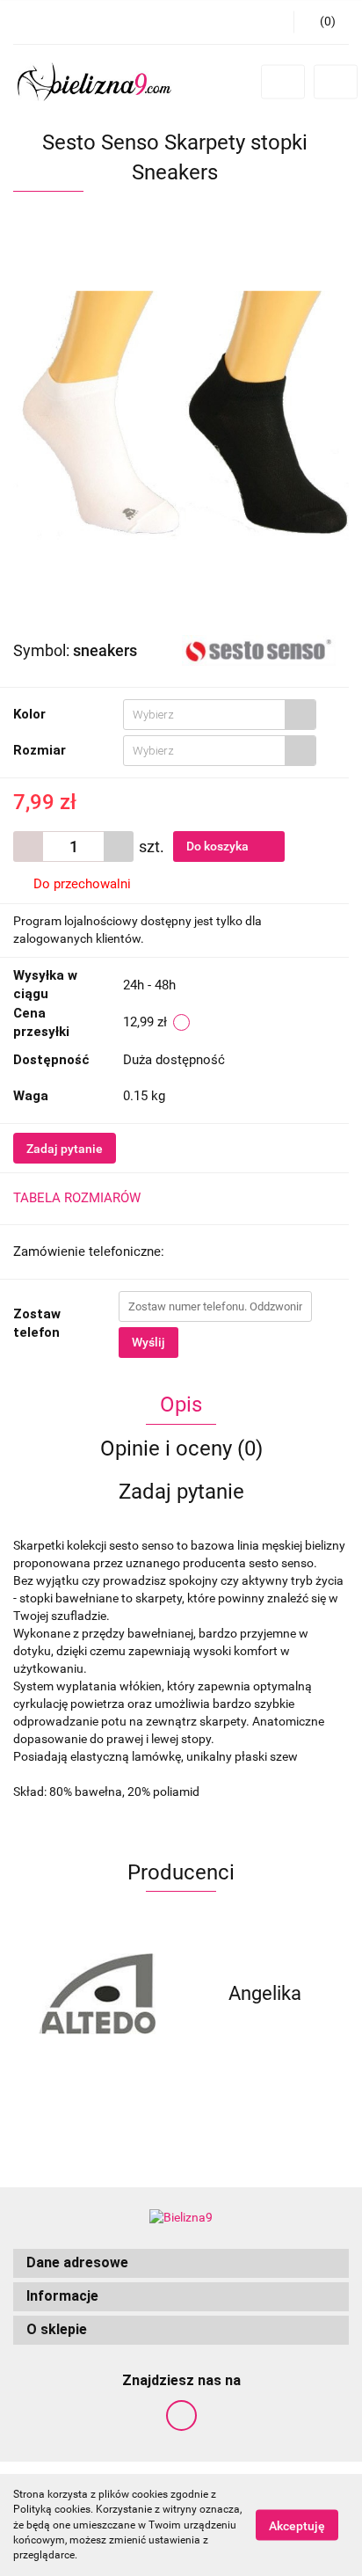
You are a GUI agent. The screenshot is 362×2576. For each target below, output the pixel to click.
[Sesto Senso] (259, 649)
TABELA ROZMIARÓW (77, 1198)
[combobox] (220, 715)
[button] (181, 2263)
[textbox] (204, 715)
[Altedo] (97, 1994)
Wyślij (148, 1342)
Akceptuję (297, 2526)
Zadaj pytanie (65, 1149)
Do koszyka (219, 846)
